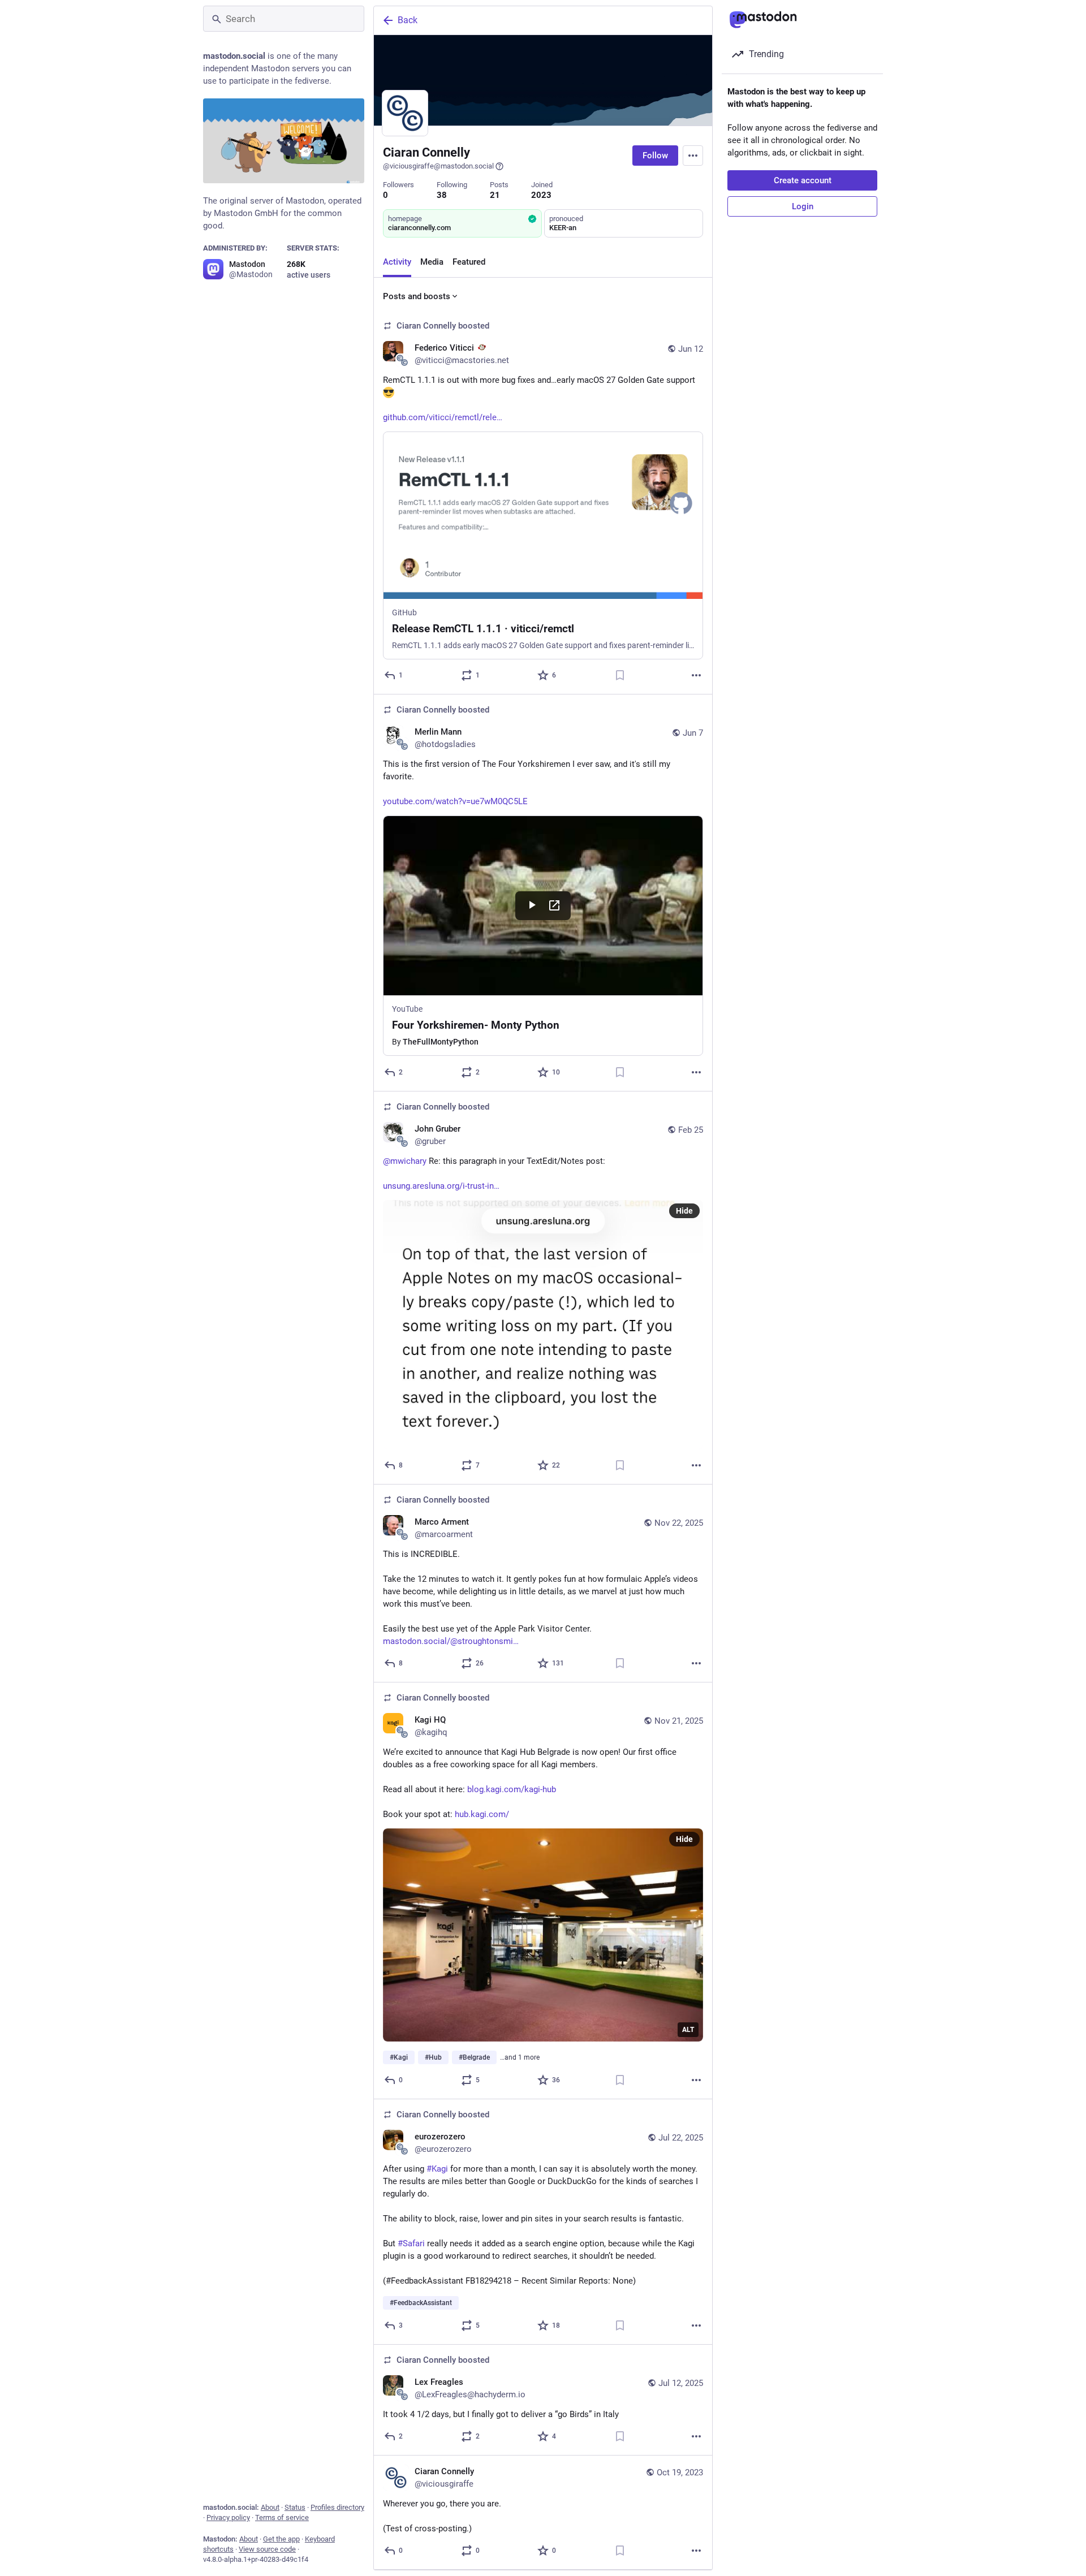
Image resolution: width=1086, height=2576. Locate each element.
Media (432, 262)
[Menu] (693, 156)
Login (803, 206)
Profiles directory (337, 2507)
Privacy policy (228, 2517)
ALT (688, 2030)
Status (295, 2507)
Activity (397, 262)
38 (442, 195)
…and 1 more (520, 2057)
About (270, 2507)
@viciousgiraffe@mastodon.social (438, 166)
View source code (267, 2549)
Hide (684, 1211)
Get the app (281, 2539)
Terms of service (282, 2517)
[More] (696, 675)
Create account (803, 180)
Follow (655, 156)
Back (408, 20)
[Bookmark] (620, 675)
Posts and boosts (417, 296)
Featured (469, 262)
